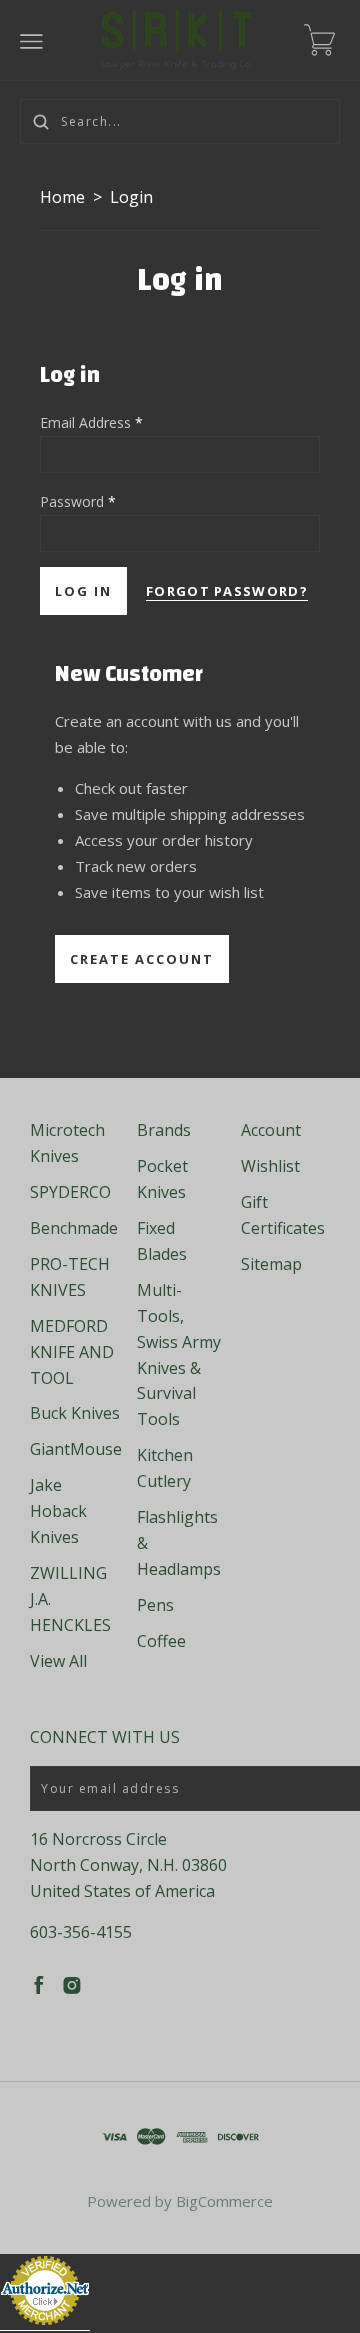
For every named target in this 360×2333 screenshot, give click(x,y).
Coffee (161, 1641)
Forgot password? (227, 591)
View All (58, 1661)
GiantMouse (76, 1449)
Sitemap (271, 1264)
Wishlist (270, 1166)
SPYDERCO (70, 1192)
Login (131, 197)
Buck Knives (75, 1413)
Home (62, 197)
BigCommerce (224, 2201)
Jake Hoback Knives (58, 1511)
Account (271, 1130)
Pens (155, 1605)
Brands (164, 1130)
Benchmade (74, 1228)
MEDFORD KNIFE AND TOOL (72, 1352)
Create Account (142, 959)
